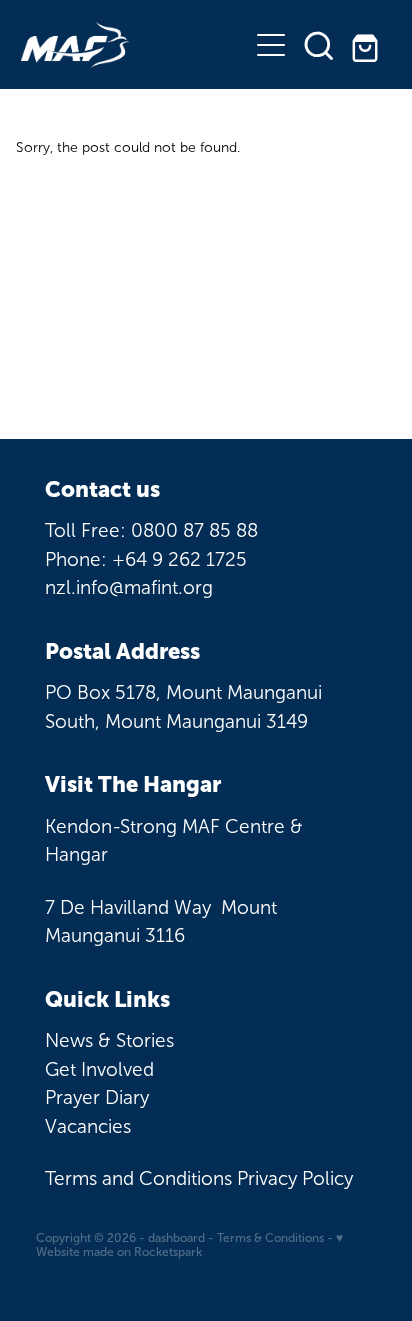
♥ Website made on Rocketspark (189, 1245)
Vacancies (88, 1126)
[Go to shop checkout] (367, 45)
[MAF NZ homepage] (134, 45)
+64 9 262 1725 (179, 559)
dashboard (176, 1238)
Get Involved (99, 1069)
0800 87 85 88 (194, 530)
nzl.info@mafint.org (129, 587)
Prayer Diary (97, 1097)
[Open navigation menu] (271, 45)
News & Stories (109, 1040)
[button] (319, 45)
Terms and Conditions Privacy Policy (199, 1178)
